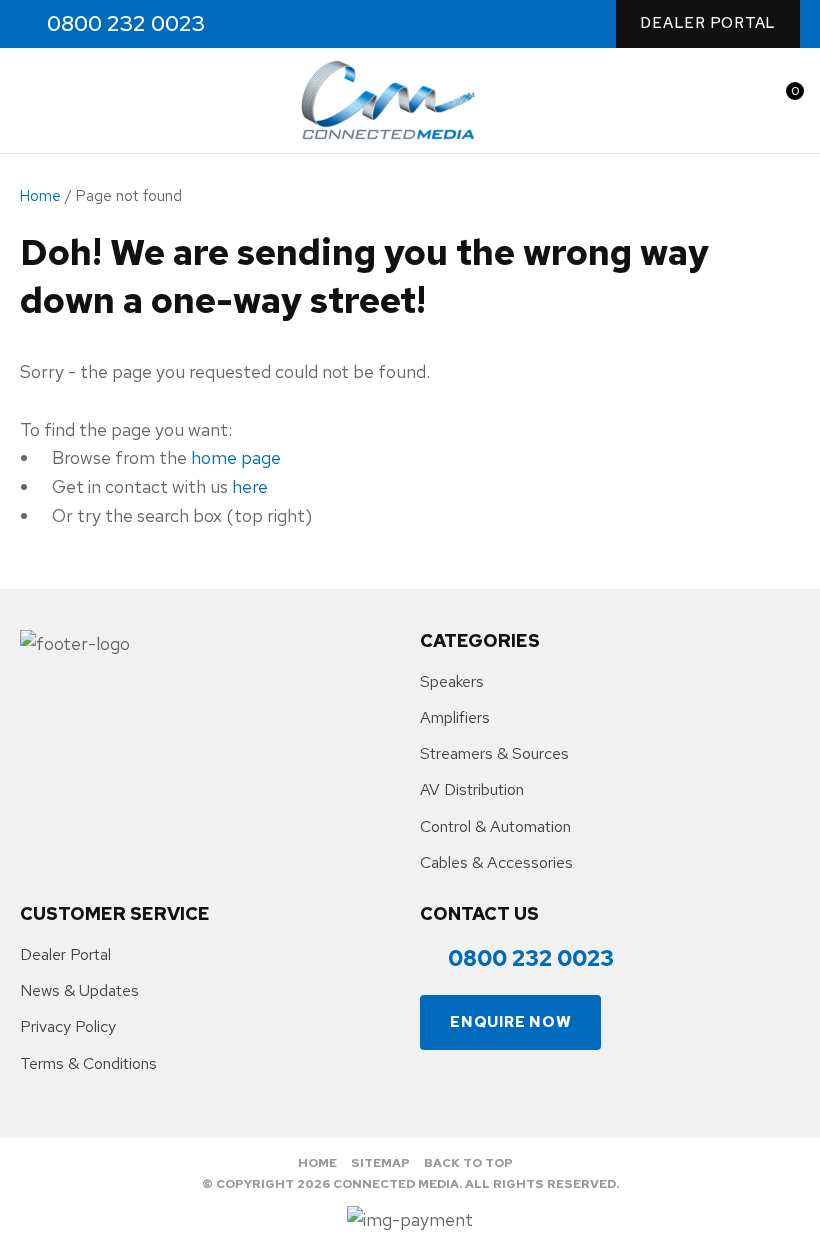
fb (253, 24)
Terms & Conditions (88, 1063)
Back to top (468, 1163)
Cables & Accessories (496, 862)
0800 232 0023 (126, 24)
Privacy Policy (68, 1026)
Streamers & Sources (494, 753)
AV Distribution (472, 789)
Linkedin (339, 24)
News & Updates (79, 990)
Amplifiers (455, 717)
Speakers (452, 681)
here (250, 486)
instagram (296, 24)
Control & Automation (495, 826)
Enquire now (510, 1022)
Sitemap (380, 1163)
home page (236, 457)
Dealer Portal (708, 23)
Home (40, 196)
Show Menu (32, 100)
